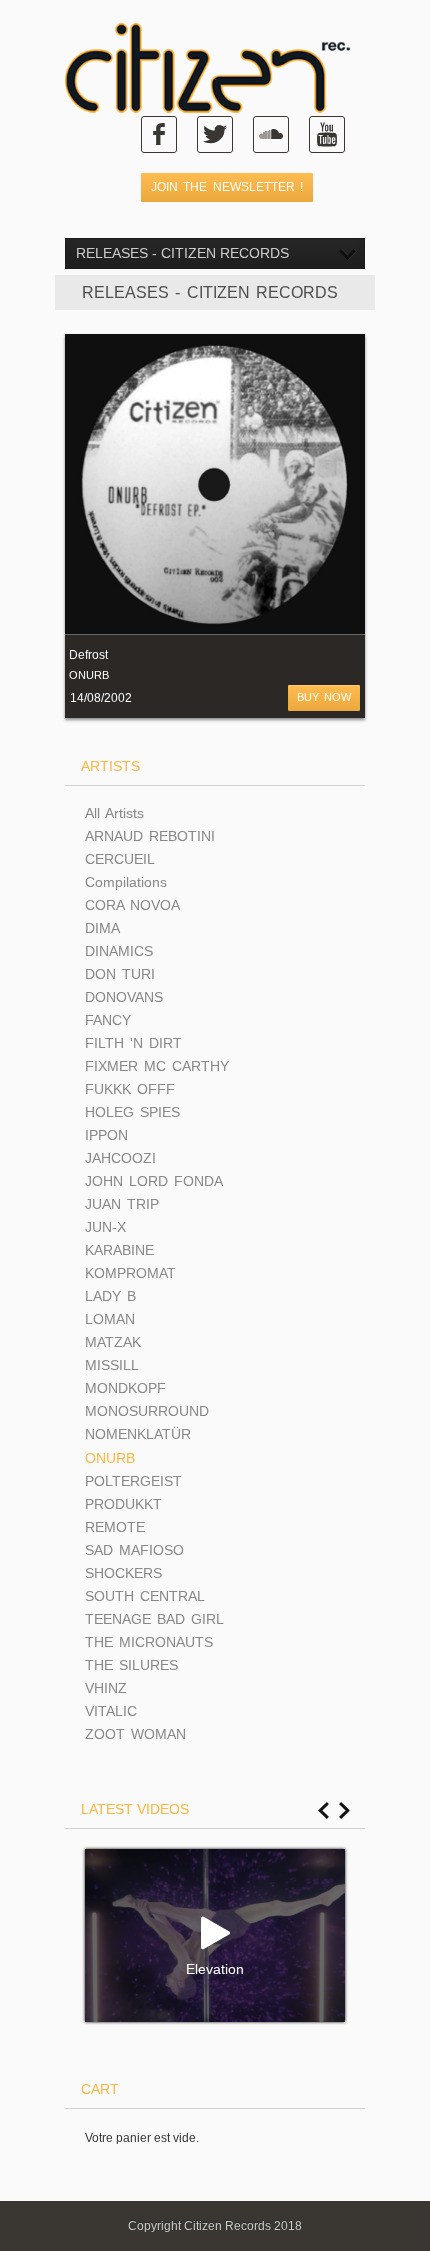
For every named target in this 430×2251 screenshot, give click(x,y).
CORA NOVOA (132, 905)
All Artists (114, 813)
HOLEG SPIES (132, 1112)
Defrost (88, 655)
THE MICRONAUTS (149, 1642)
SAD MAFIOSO (134, 1550)
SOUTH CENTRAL (145, 1596)
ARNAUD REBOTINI (150, 836)
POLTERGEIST (133, 1481)
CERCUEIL (120, 859)
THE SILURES (131, 1665)
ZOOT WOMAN (135, 1734)
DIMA (102, 928)
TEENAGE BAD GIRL (154, 1619)
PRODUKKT (123, 1504)
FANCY (108, 1020)
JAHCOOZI (120, 1158)
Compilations (126, 882)
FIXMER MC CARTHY (157, 1066)
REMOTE (115, 1527)
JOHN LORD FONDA (154, 1181)
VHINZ (106, 1688)
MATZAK (113, 1342)
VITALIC (111, 1711)
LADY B (110, 1296)
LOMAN (110, 1319)
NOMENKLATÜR (138, 1434)
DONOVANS (124, 997)
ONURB (89, 675)
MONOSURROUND (147, 1411)
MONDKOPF (125, 1388)
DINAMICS (119, 951)
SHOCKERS (123, 1573)
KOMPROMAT (130, 1273)
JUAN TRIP (122, 1204)
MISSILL (112, 1365)
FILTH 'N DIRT (133, 1043)
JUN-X (105, 1227)
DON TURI (120, 974)
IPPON (106, 1135)
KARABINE (119, 1250)
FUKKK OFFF (130, 1089)
